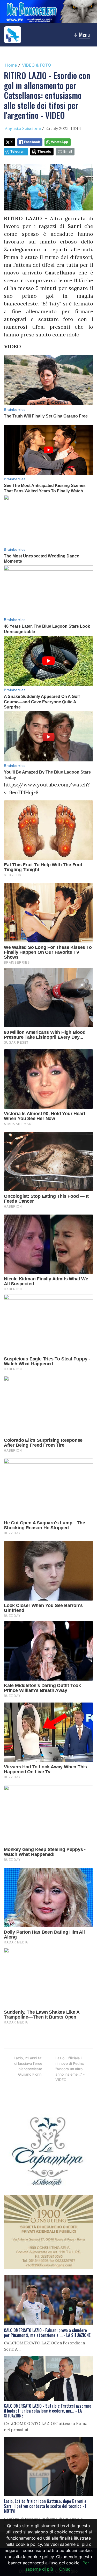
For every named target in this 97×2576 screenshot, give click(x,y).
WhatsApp (59, 142)
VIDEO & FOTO (36, 65)
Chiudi (65, 2569)
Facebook (32, 142)
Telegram (18, 151)
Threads (44, 151)
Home (11, 65)
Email (68, 151)
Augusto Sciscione (23, 128)
